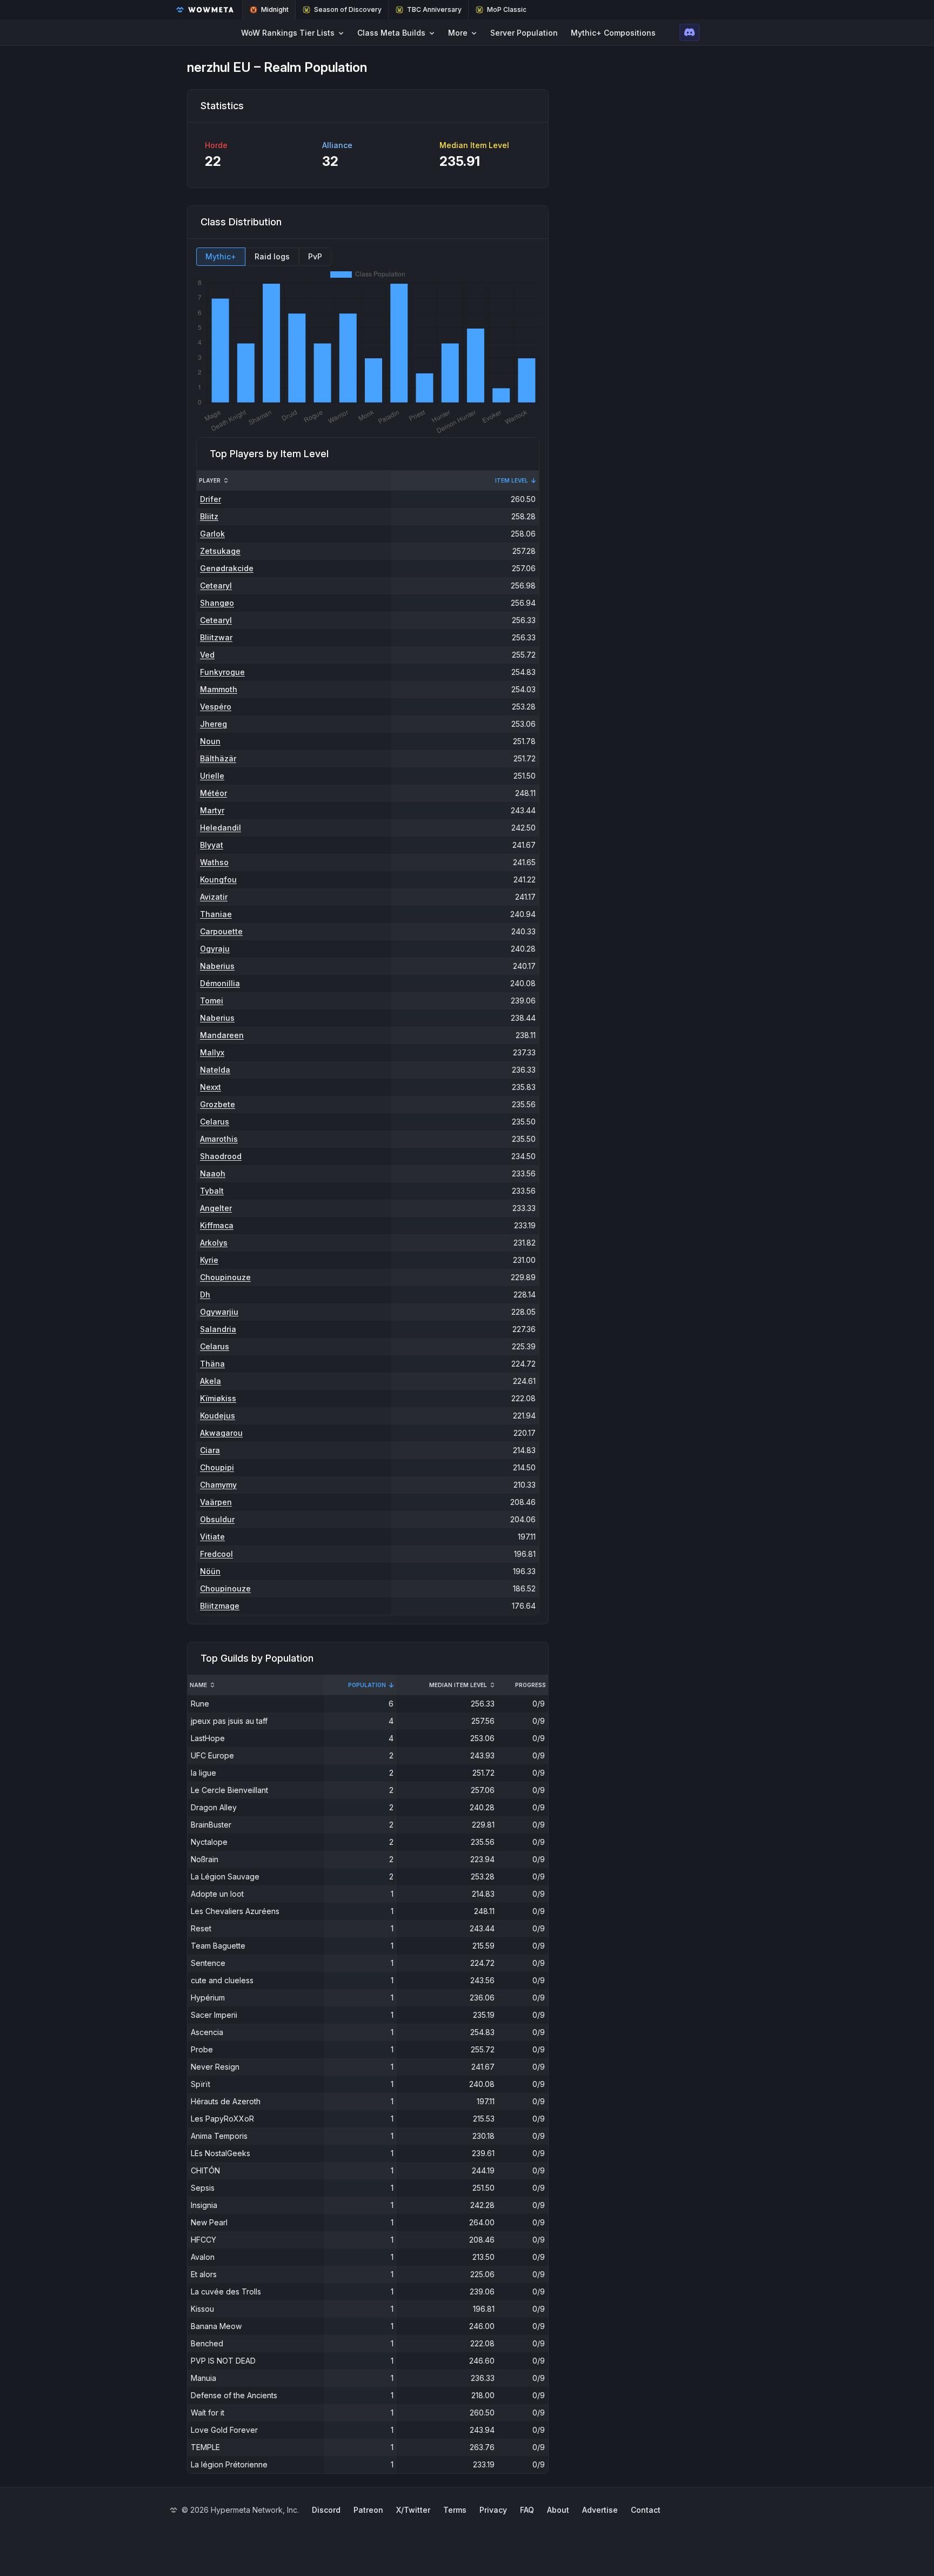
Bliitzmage (220, 1606)
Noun (210, 741)
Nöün (210, 1571)
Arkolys (214, 1243)
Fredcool (216, 1554)
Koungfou (218, 879)
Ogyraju (215, 949)
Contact (646, 2510)
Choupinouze (225, 1277)
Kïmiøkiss (218, 1398)
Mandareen (222, 1035)
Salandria (218, 1329)
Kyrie (209, 1260)
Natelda (215, 1070)
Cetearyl (216, 586)
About (558, 2510)
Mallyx (212, 1052)
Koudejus (218, 1416)
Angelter (216, 1208)
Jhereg (214, 724)
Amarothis (219, 1139)
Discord (326, 2510)
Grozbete (218, 1104)
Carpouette (221, 931)
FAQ (527, 2510)
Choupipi (217, 1467)
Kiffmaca (217, 1225)
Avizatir (214, 897)
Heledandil (221, 828)
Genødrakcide (227, 568)
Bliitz (209, 516)
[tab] (221, 257)
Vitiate (212, 1537)
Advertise (600, 2510)
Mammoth (219, 689)
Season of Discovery (348, 9)
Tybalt (212, 1191)
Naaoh (213, 1173)
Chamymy (218, 1485)
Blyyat (212, 845)
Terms (455, 2510)
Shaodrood (221, 1156)
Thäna (212, 1364)
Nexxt (211, 1087)
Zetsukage (220, 551)
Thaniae (216, 914)
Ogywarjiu (219, 1312)
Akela (211, 1381)
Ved (207, 655)
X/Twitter (413, 2510)
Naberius (217, 966)
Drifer (211, 499)
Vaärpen (216, 1502)
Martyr (212, 810)
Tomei (212, 1001)
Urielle (212, 776)
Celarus (215, 1122)
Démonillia (220, 983)
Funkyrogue (222, 672)
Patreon (368, 2510)
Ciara (210, 1450)
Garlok (212, 534)
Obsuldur (217, 1519)
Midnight (275, 9)
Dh (205, 1294)
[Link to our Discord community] (689, 32)
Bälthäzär (218, 758)
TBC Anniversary (434, 9)
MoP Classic (507, 9)
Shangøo (217, 603)
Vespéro (216, 707)
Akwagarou (221, 1433)
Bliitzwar (216, 637)
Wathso (214, 862)
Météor (214, 793)
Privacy (493, 2510)
